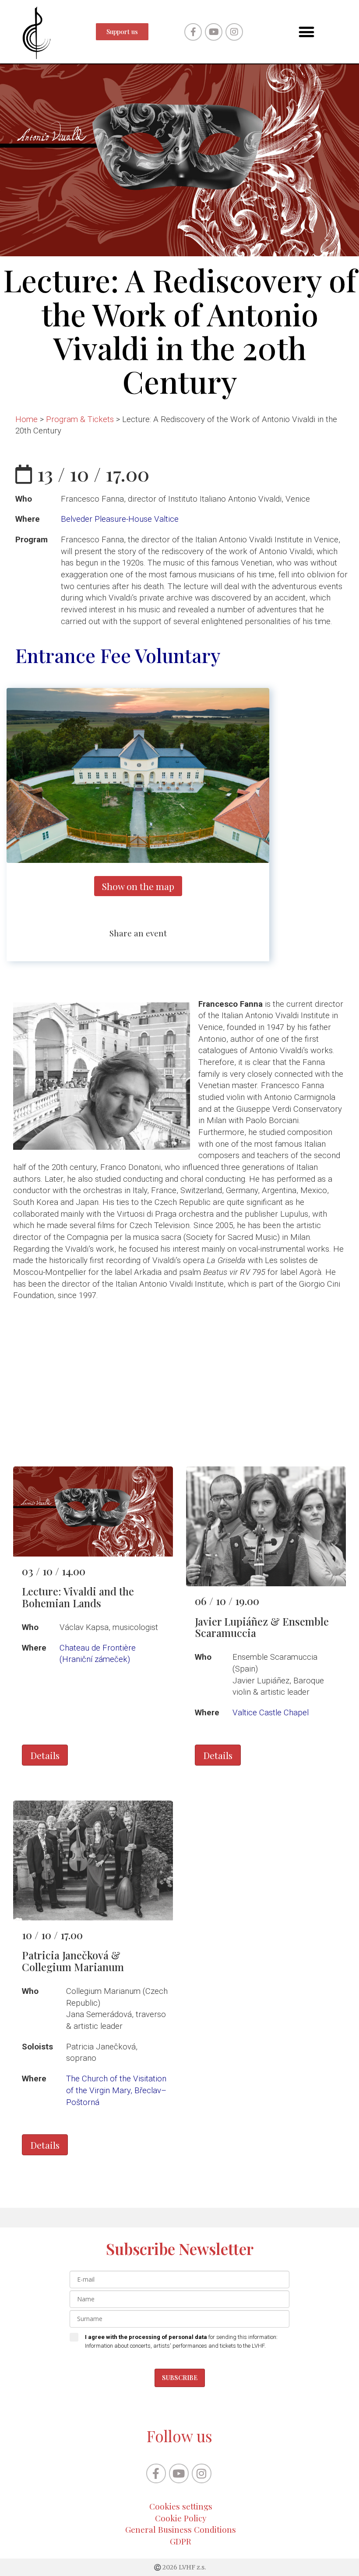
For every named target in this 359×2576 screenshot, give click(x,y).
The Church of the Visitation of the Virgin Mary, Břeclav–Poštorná (116, 2090)
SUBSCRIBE (180, 2378)
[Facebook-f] (193, 32)
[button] (306, 32)
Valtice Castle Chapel (271, 1713)
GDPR (181, 2541)
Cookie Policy (181, 2518)
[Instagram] (234, 32)
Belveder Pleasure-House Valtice (120, 519)
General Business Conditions (181, 2529)
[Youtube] (214, 32)
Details (45, 1755)
